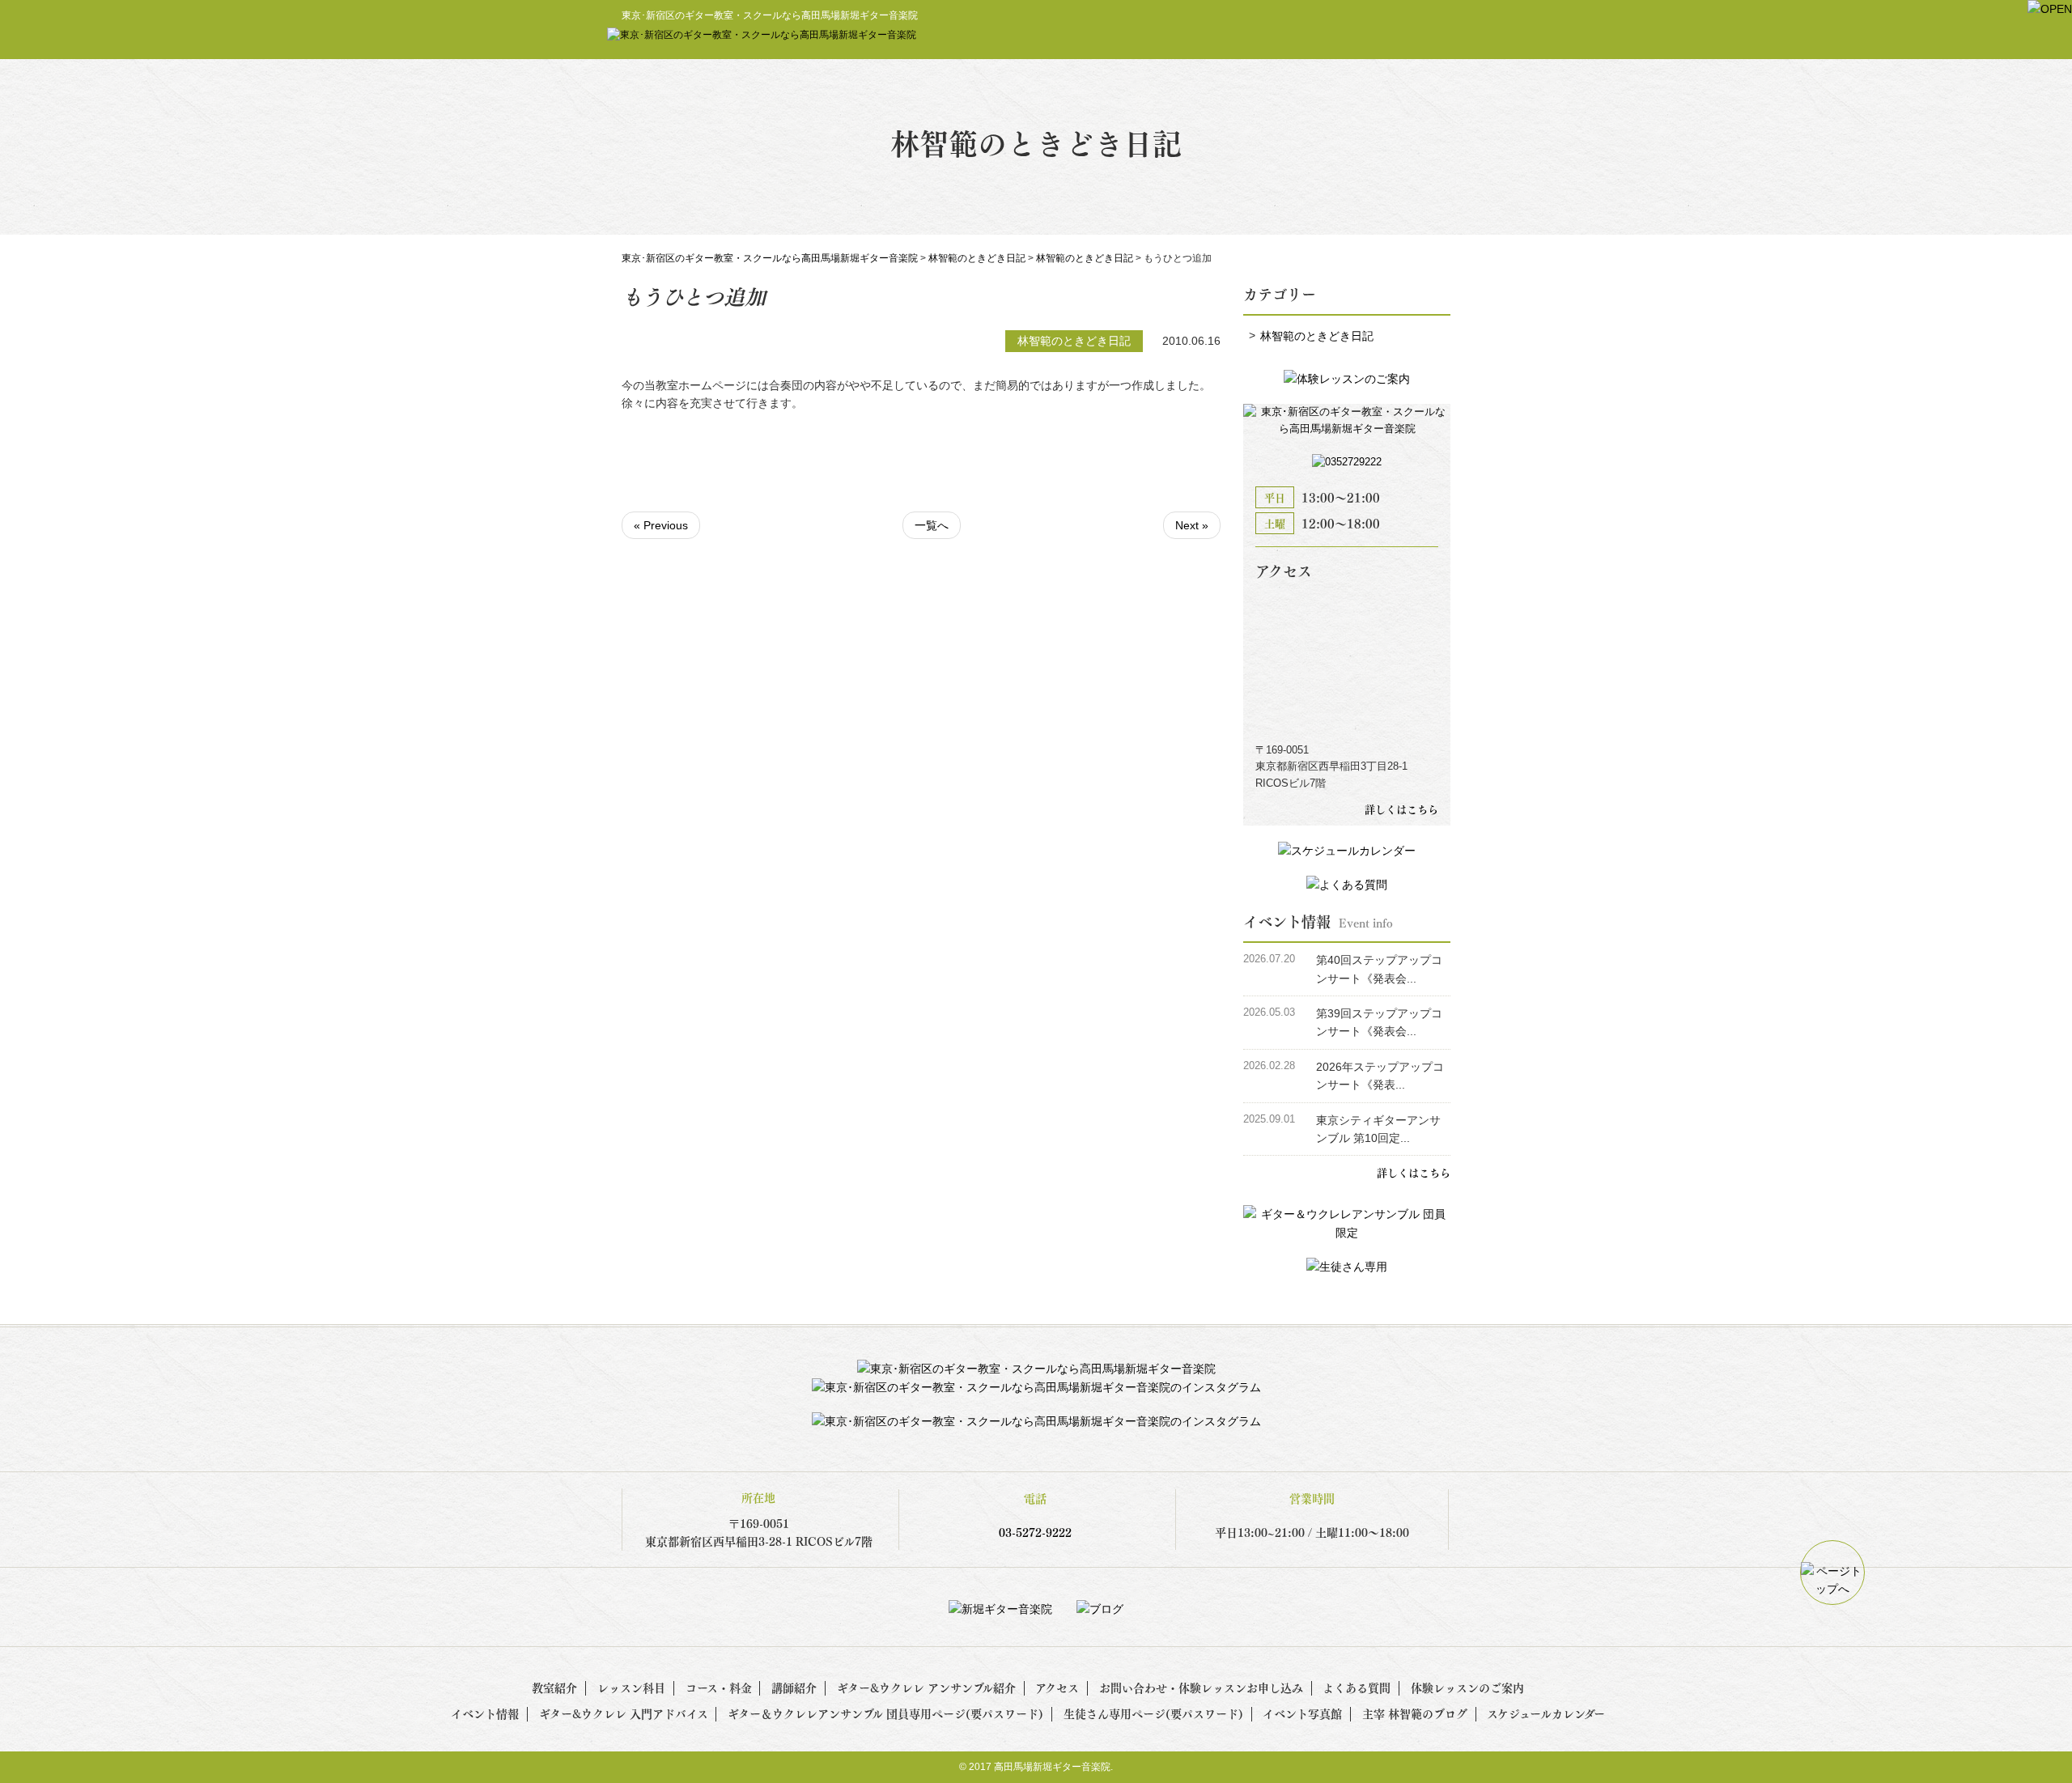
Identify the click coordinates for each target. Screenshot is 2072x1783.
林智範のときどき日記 (1317, 336)
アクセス (1057, 1687)
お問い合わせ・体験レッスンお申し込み (1201, 1687)
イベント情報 (485, 1713)
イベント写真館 (1302, 1713)
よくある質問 (1357, 1687)
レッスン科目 (631, 1687)
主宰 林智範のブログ (1415, 1713)
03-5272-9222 (1035, 1532)
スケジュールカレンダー (1546, 1713)
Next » (1192, 525)
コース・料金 (719, 1687)
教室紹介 (554, 1687)
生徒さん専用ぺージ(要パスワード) (1153, 1713)
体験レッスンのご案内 (1467, 1687)
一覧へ (932, 525)
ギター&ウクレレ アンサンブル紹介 (926, 1687)
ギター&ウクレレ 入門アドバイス (624, 1713)
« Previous (661, 525)
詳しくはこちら (1401, 809)
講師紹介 (794, 1687)
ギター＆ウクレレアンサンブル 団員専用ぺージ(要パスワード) (885, 1713)
